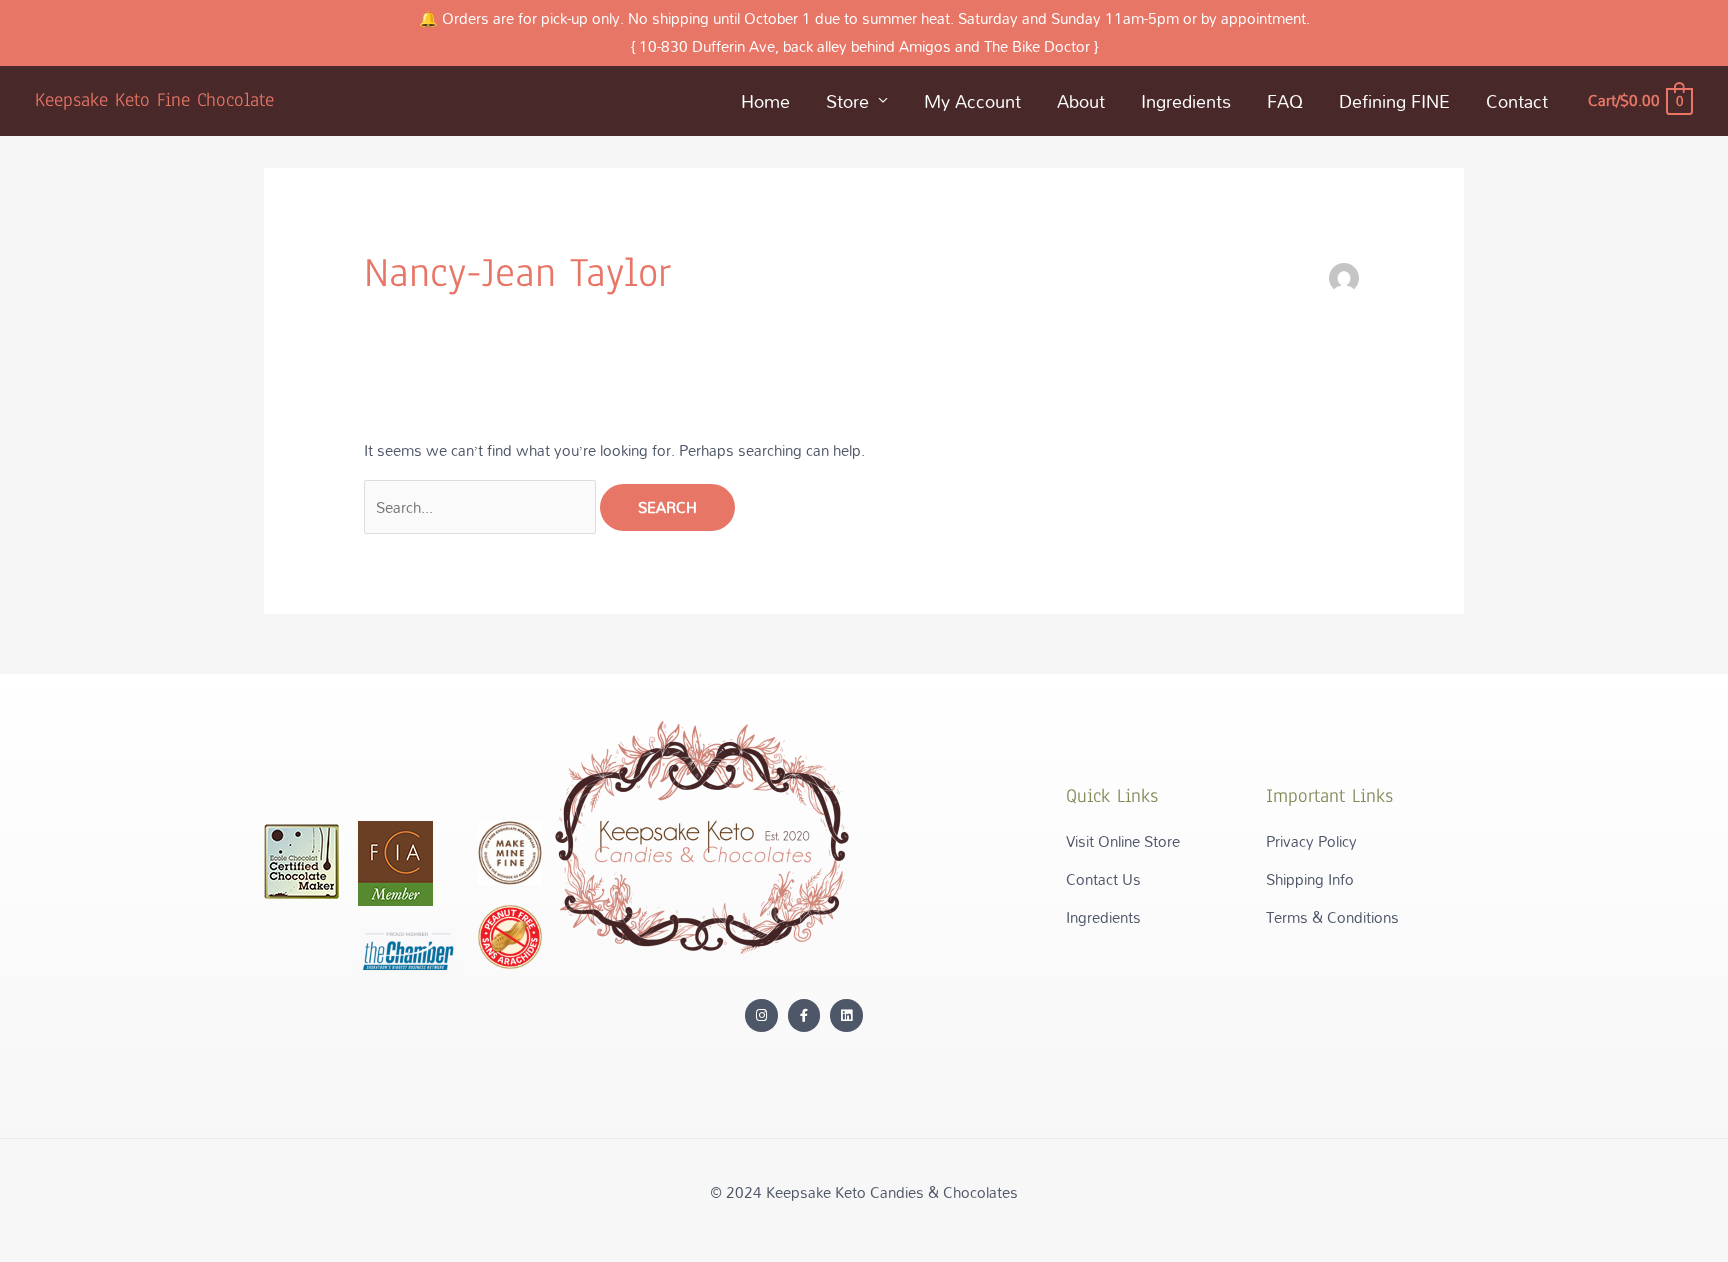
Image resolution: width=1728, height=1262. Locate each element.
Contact (1517, 101)
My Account (972, 101)
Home (765, 101)
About (1081, 101)
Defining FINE (1394, 101)
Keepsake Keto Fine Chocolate (154, 100)
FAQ (1285, 101)
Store (847, 101)
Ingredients (1186, 101)
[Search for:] (482, 507)
